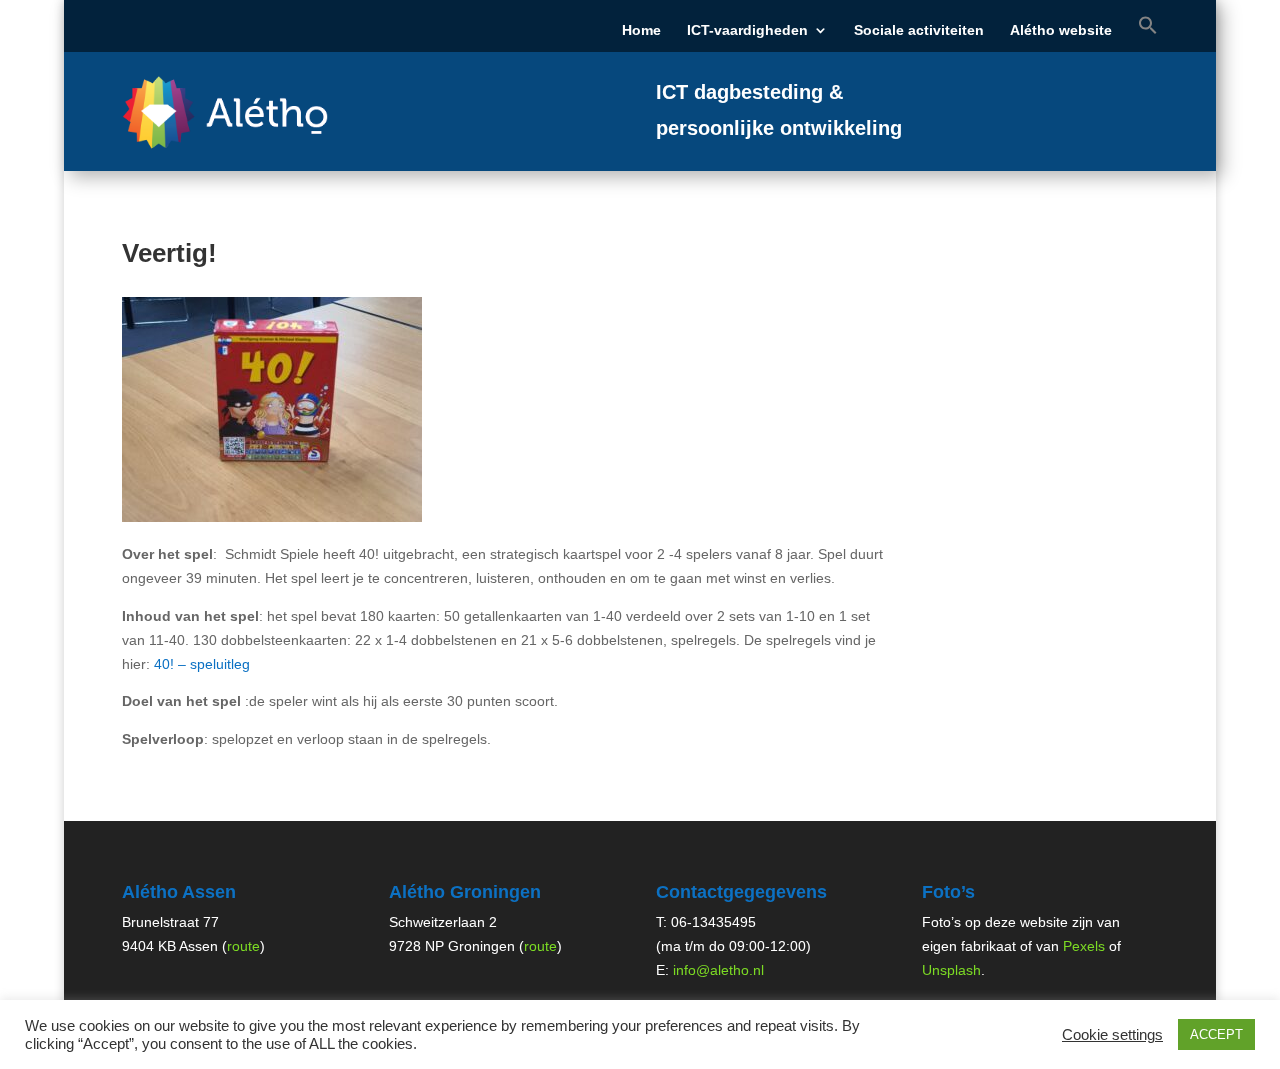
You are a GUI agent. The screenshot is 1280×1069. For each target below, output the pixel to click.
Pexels (1084, 946)
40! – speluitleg (202, 664)
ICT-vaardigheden (747, 30)
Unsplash (951, 970)
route (243, 946)
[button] (1148, 33)
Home (641, 30)
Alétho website (1061, 30)
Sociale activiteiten (919, 30)
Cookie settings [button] (1112, 1035)
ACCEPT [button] (1216, 1034)
